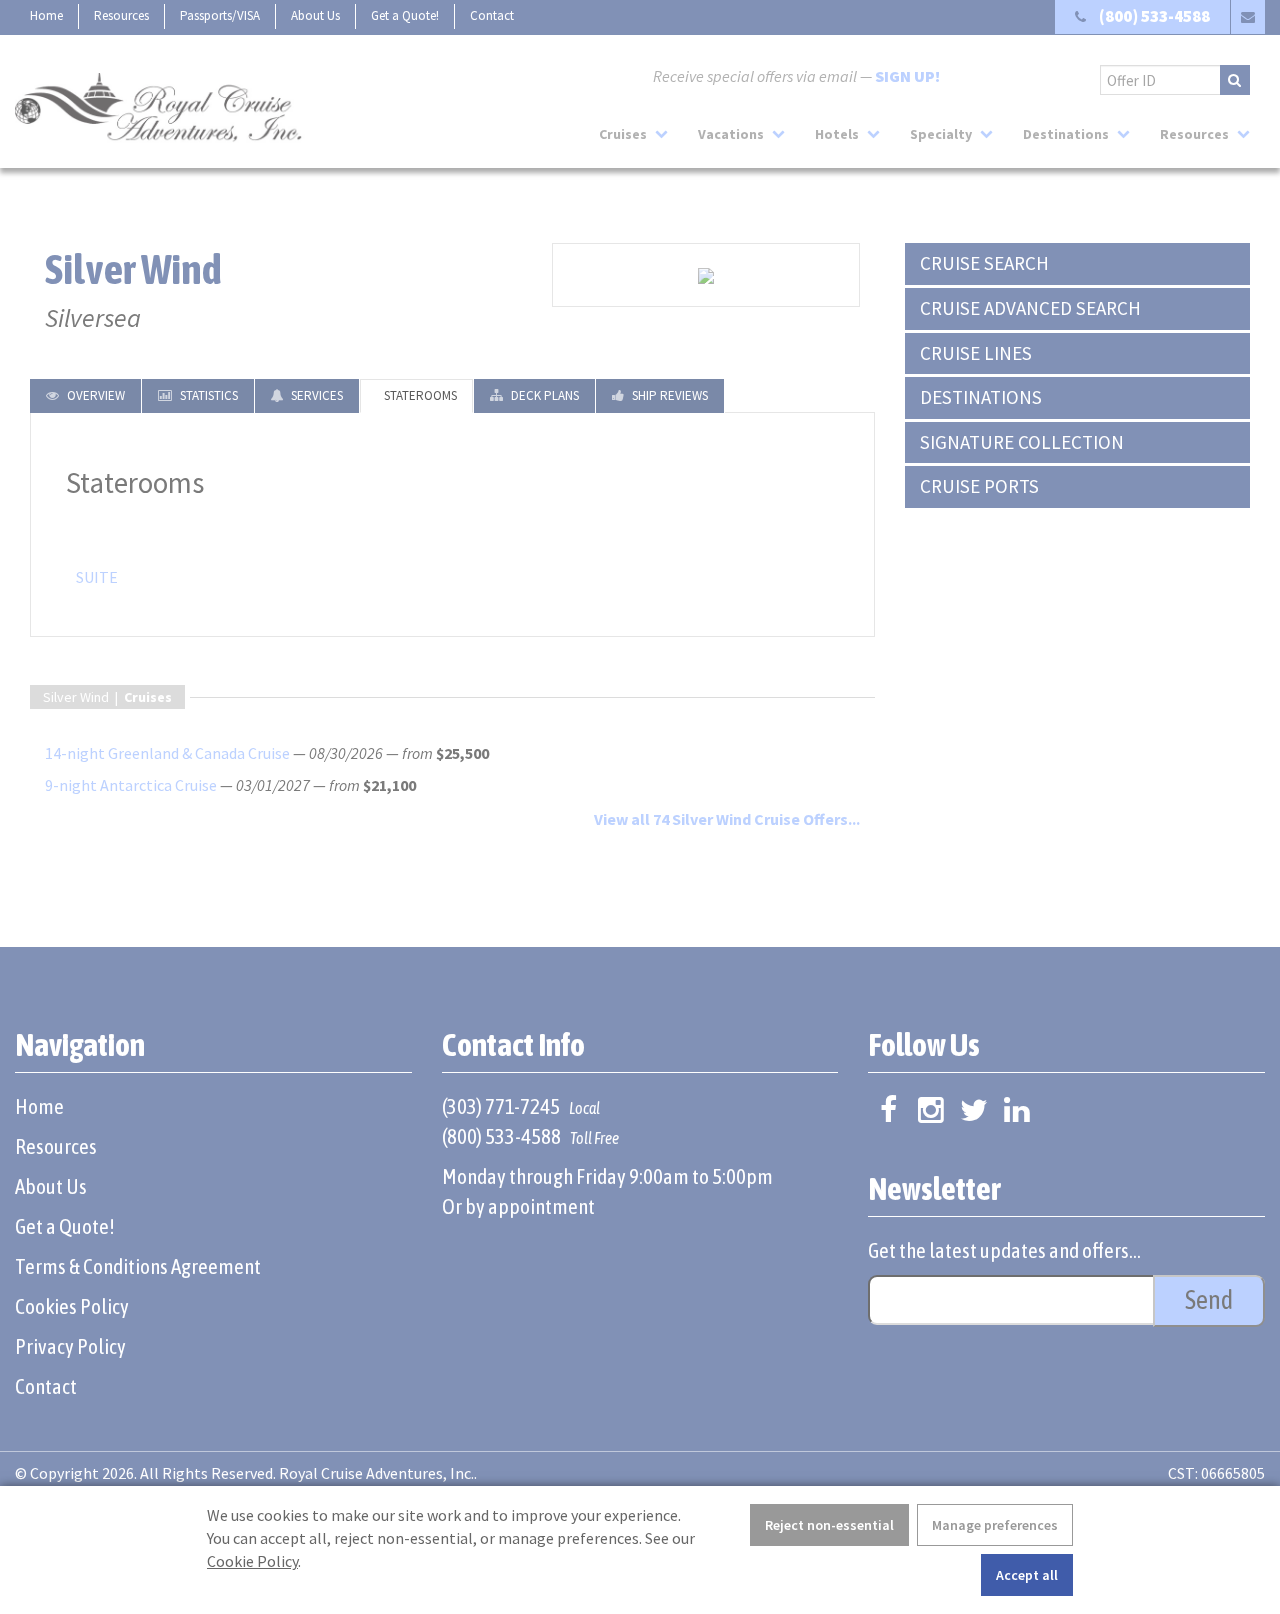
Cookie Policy (252, 1561)
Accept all (1027, 1575)
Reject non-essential (829, 1525)
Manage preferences (995, 1525)
